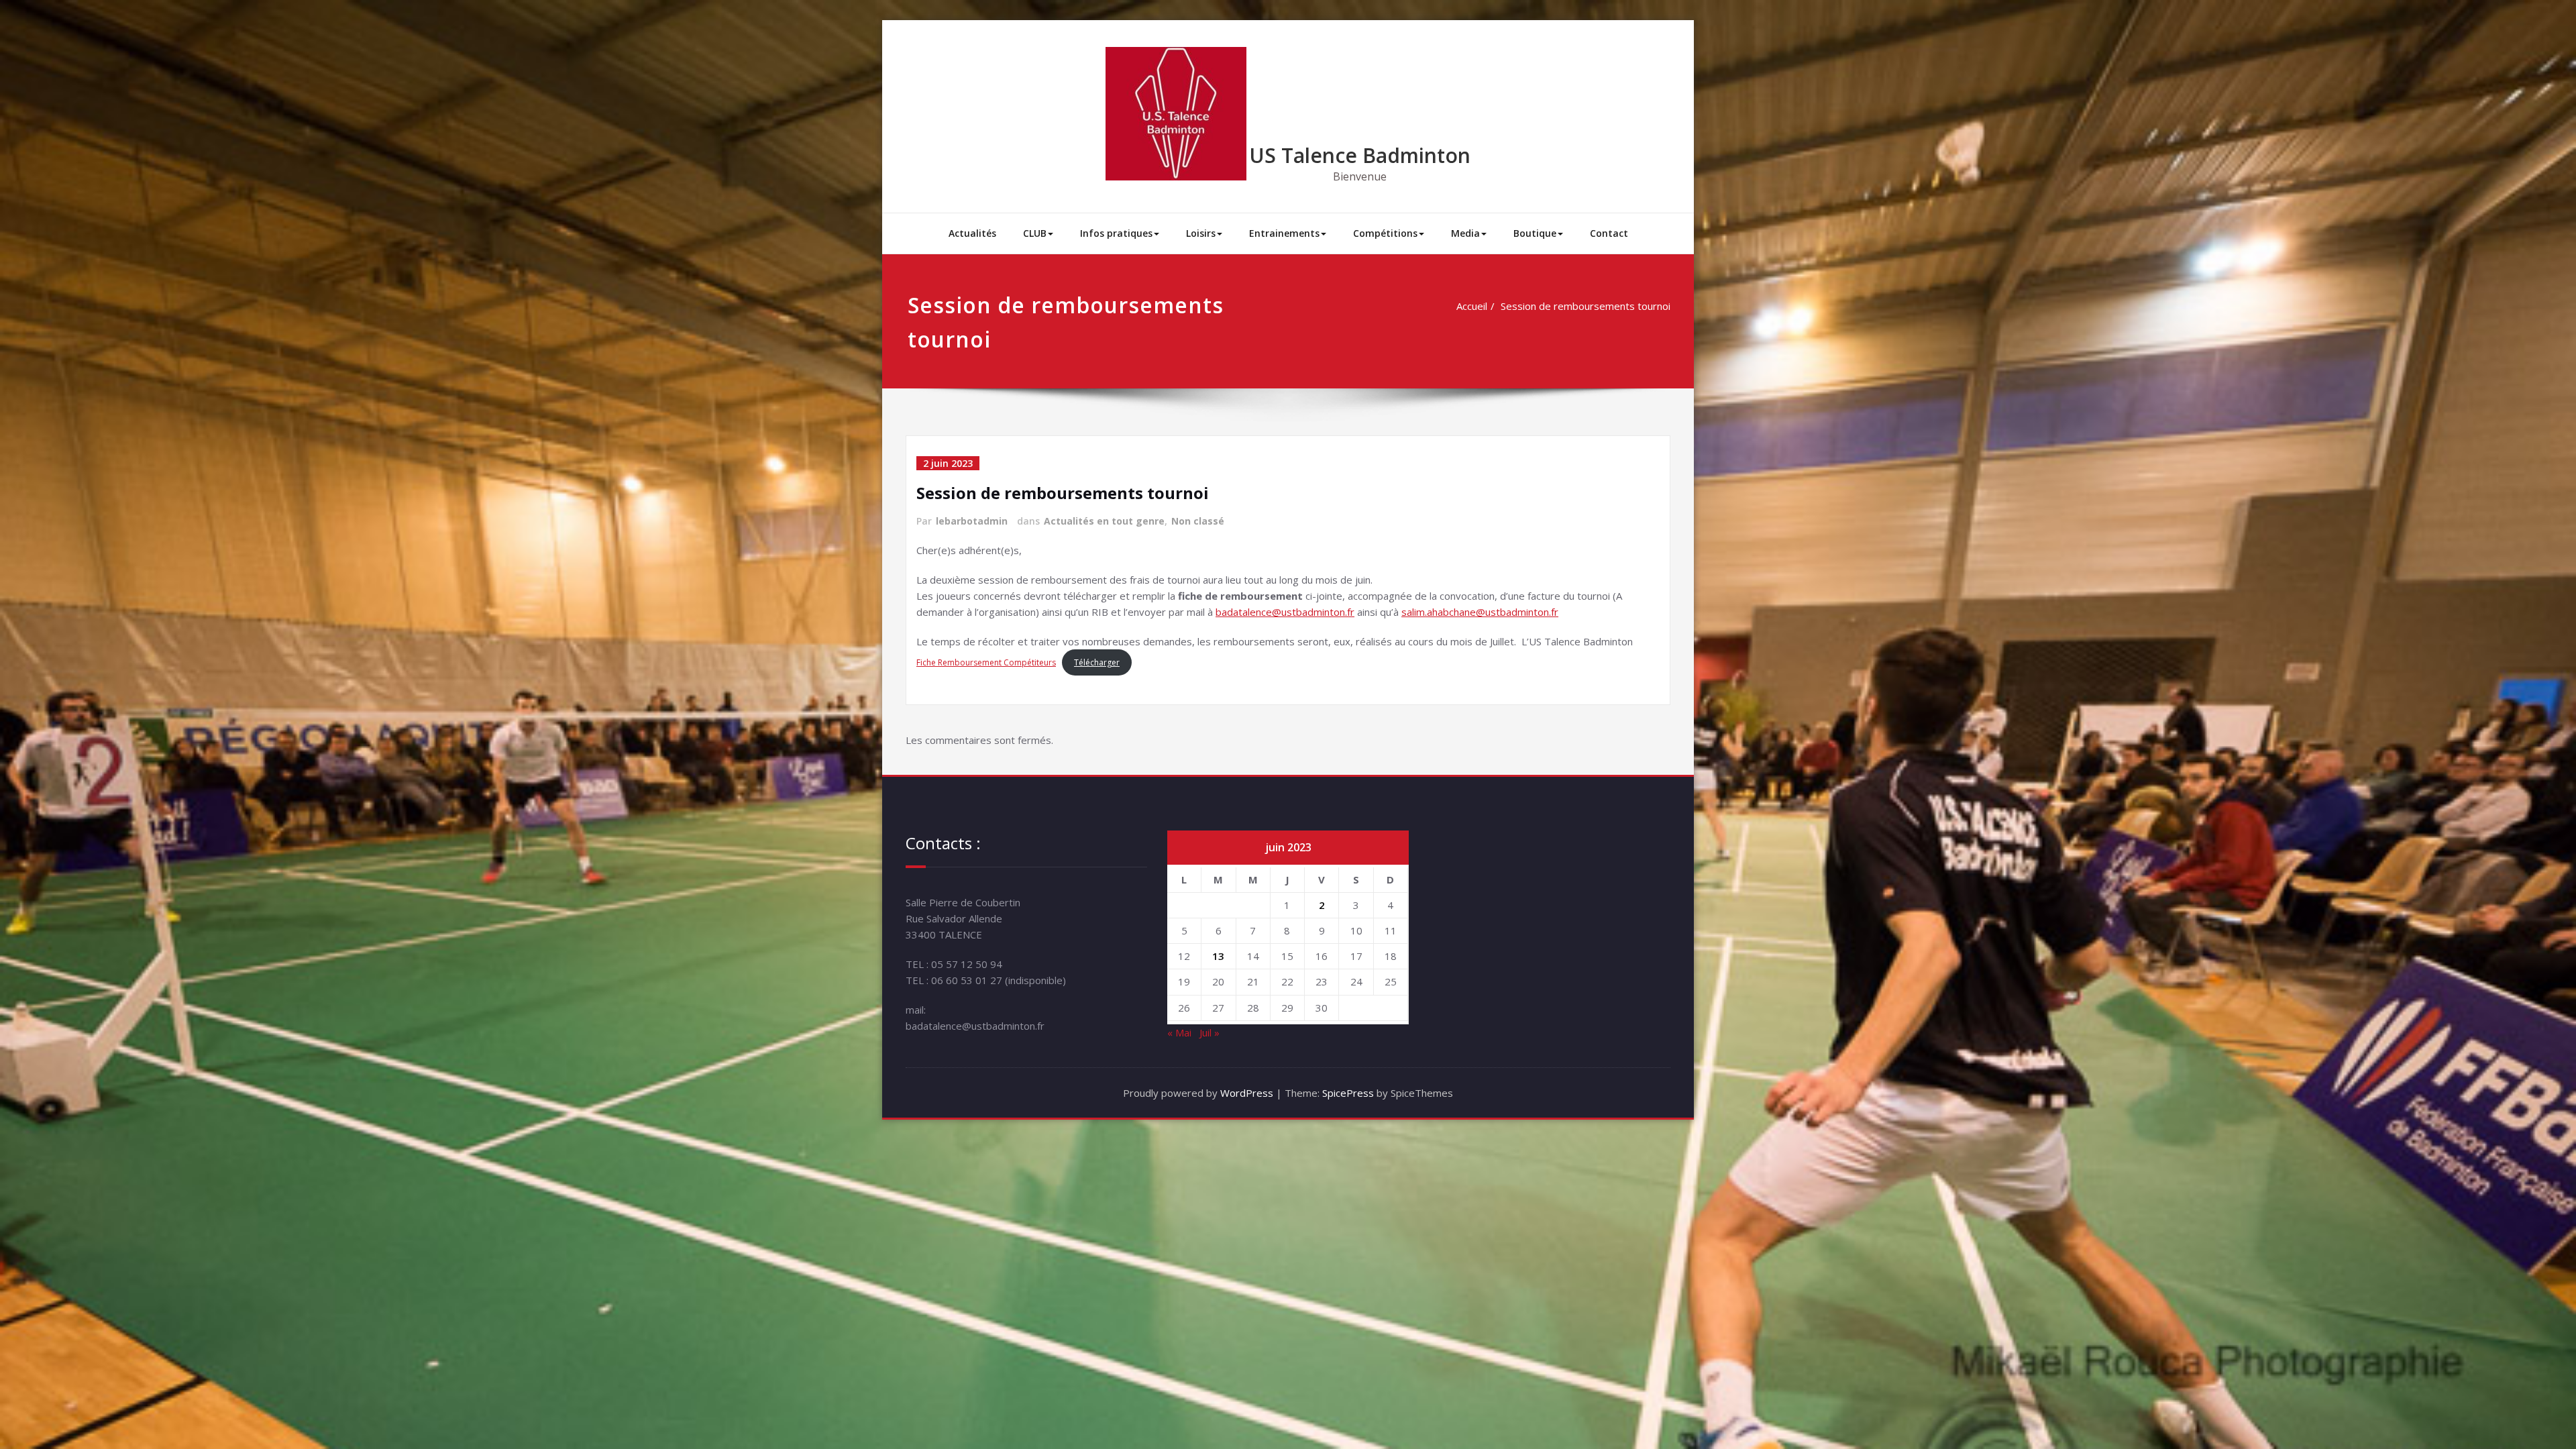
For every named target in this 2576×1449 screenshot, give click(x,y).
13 (1218, 956)
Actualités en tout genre (1104, 521)
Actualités (972, 233)
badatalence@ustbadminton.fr (1285, 612)
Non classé (1198, 521)
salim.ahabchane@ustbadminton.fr (1480, 612)
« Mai (1179, 1032)
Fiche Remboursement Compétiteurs (986, 662)
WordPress (1247, 1093)
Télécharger (1097, 662)
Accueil (1472, 306)
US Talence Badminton (1360, 155)
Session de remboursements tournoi (1586, 306)
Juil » (1210, 1032)
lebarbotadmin (972, 521)
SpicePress (1348, 1093)
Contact (1609, 233)
